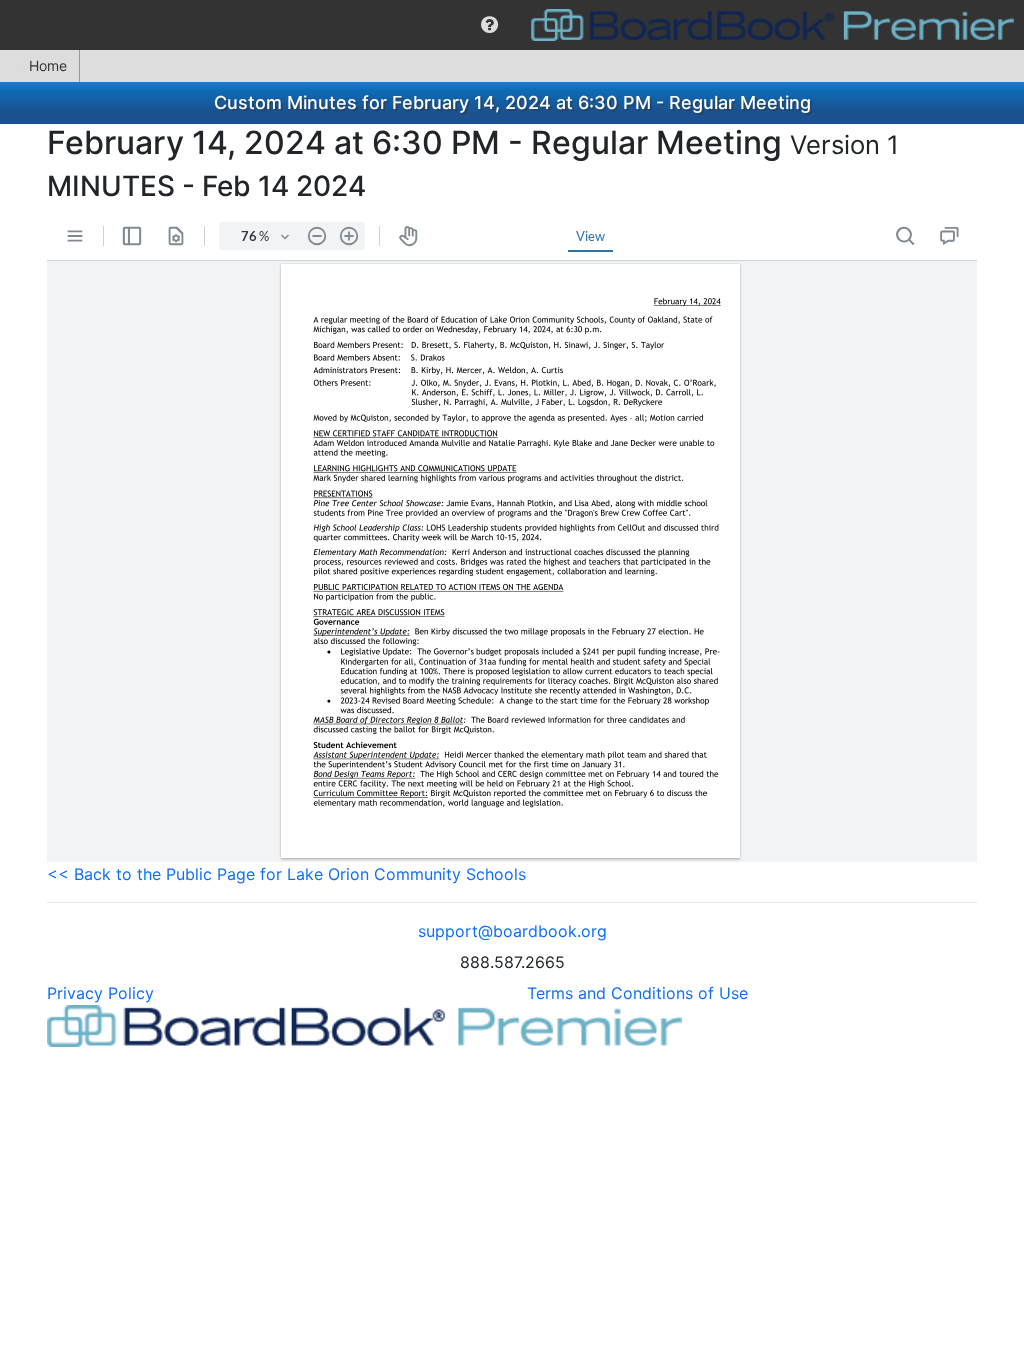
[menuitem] (489, 25)
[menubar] (512, 25)
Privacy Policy (100, 993)
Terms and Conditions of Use (637, 993)
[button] (489, 25)
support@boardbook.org (512, 931)
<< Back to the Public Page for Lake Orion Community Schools (286, 874)
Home (48, 65)
